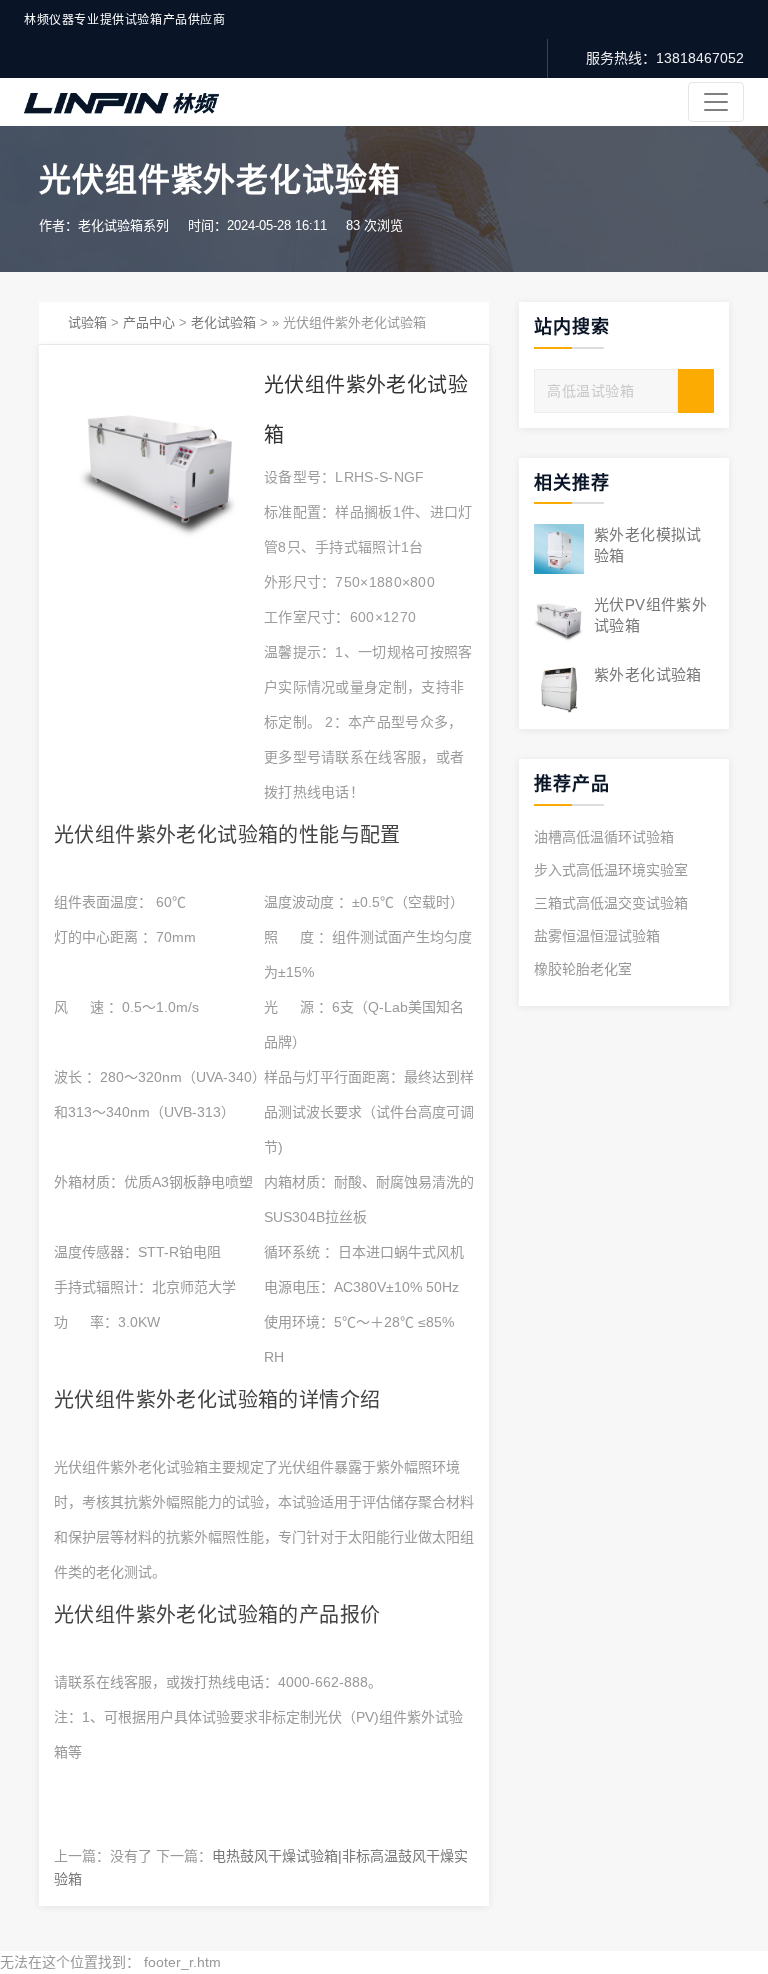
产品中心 (149, 322)
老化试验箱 (223, 322)
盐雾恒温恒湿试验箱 (597, 936)
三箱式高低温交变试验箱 (611, 903)
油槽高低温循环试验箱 (604, 837)
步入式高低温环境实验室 (611, 870)
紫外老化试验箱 (648, 674)
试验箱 (87, 322)
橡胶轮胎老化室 (583, 969)
